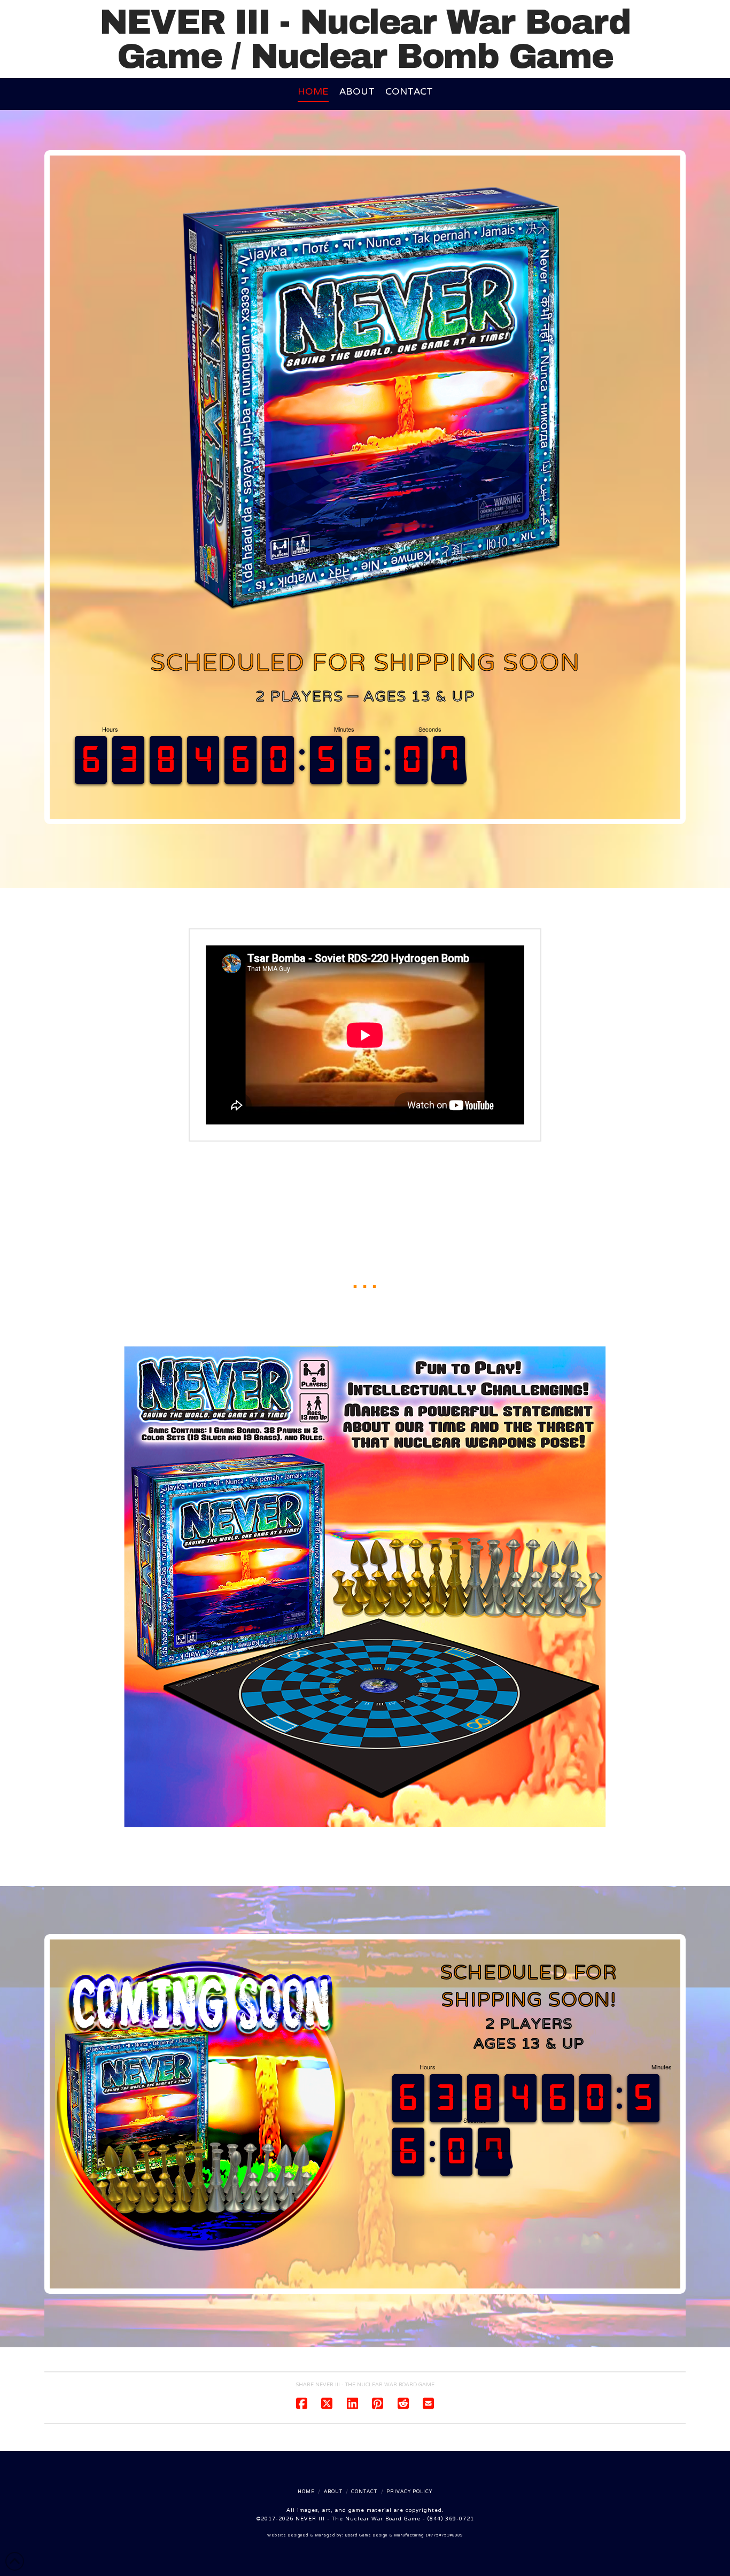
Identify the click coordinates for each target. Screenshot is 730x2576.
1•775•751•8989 (444, 2535)
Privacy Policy (409, 2492)
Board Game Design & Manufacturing (385, 2535)
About (333, 2492)
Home (306, 2492)
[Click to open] (365, 1587)
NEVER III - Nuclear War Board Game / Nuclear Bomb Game (365, 40)
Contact (364, 2492)
